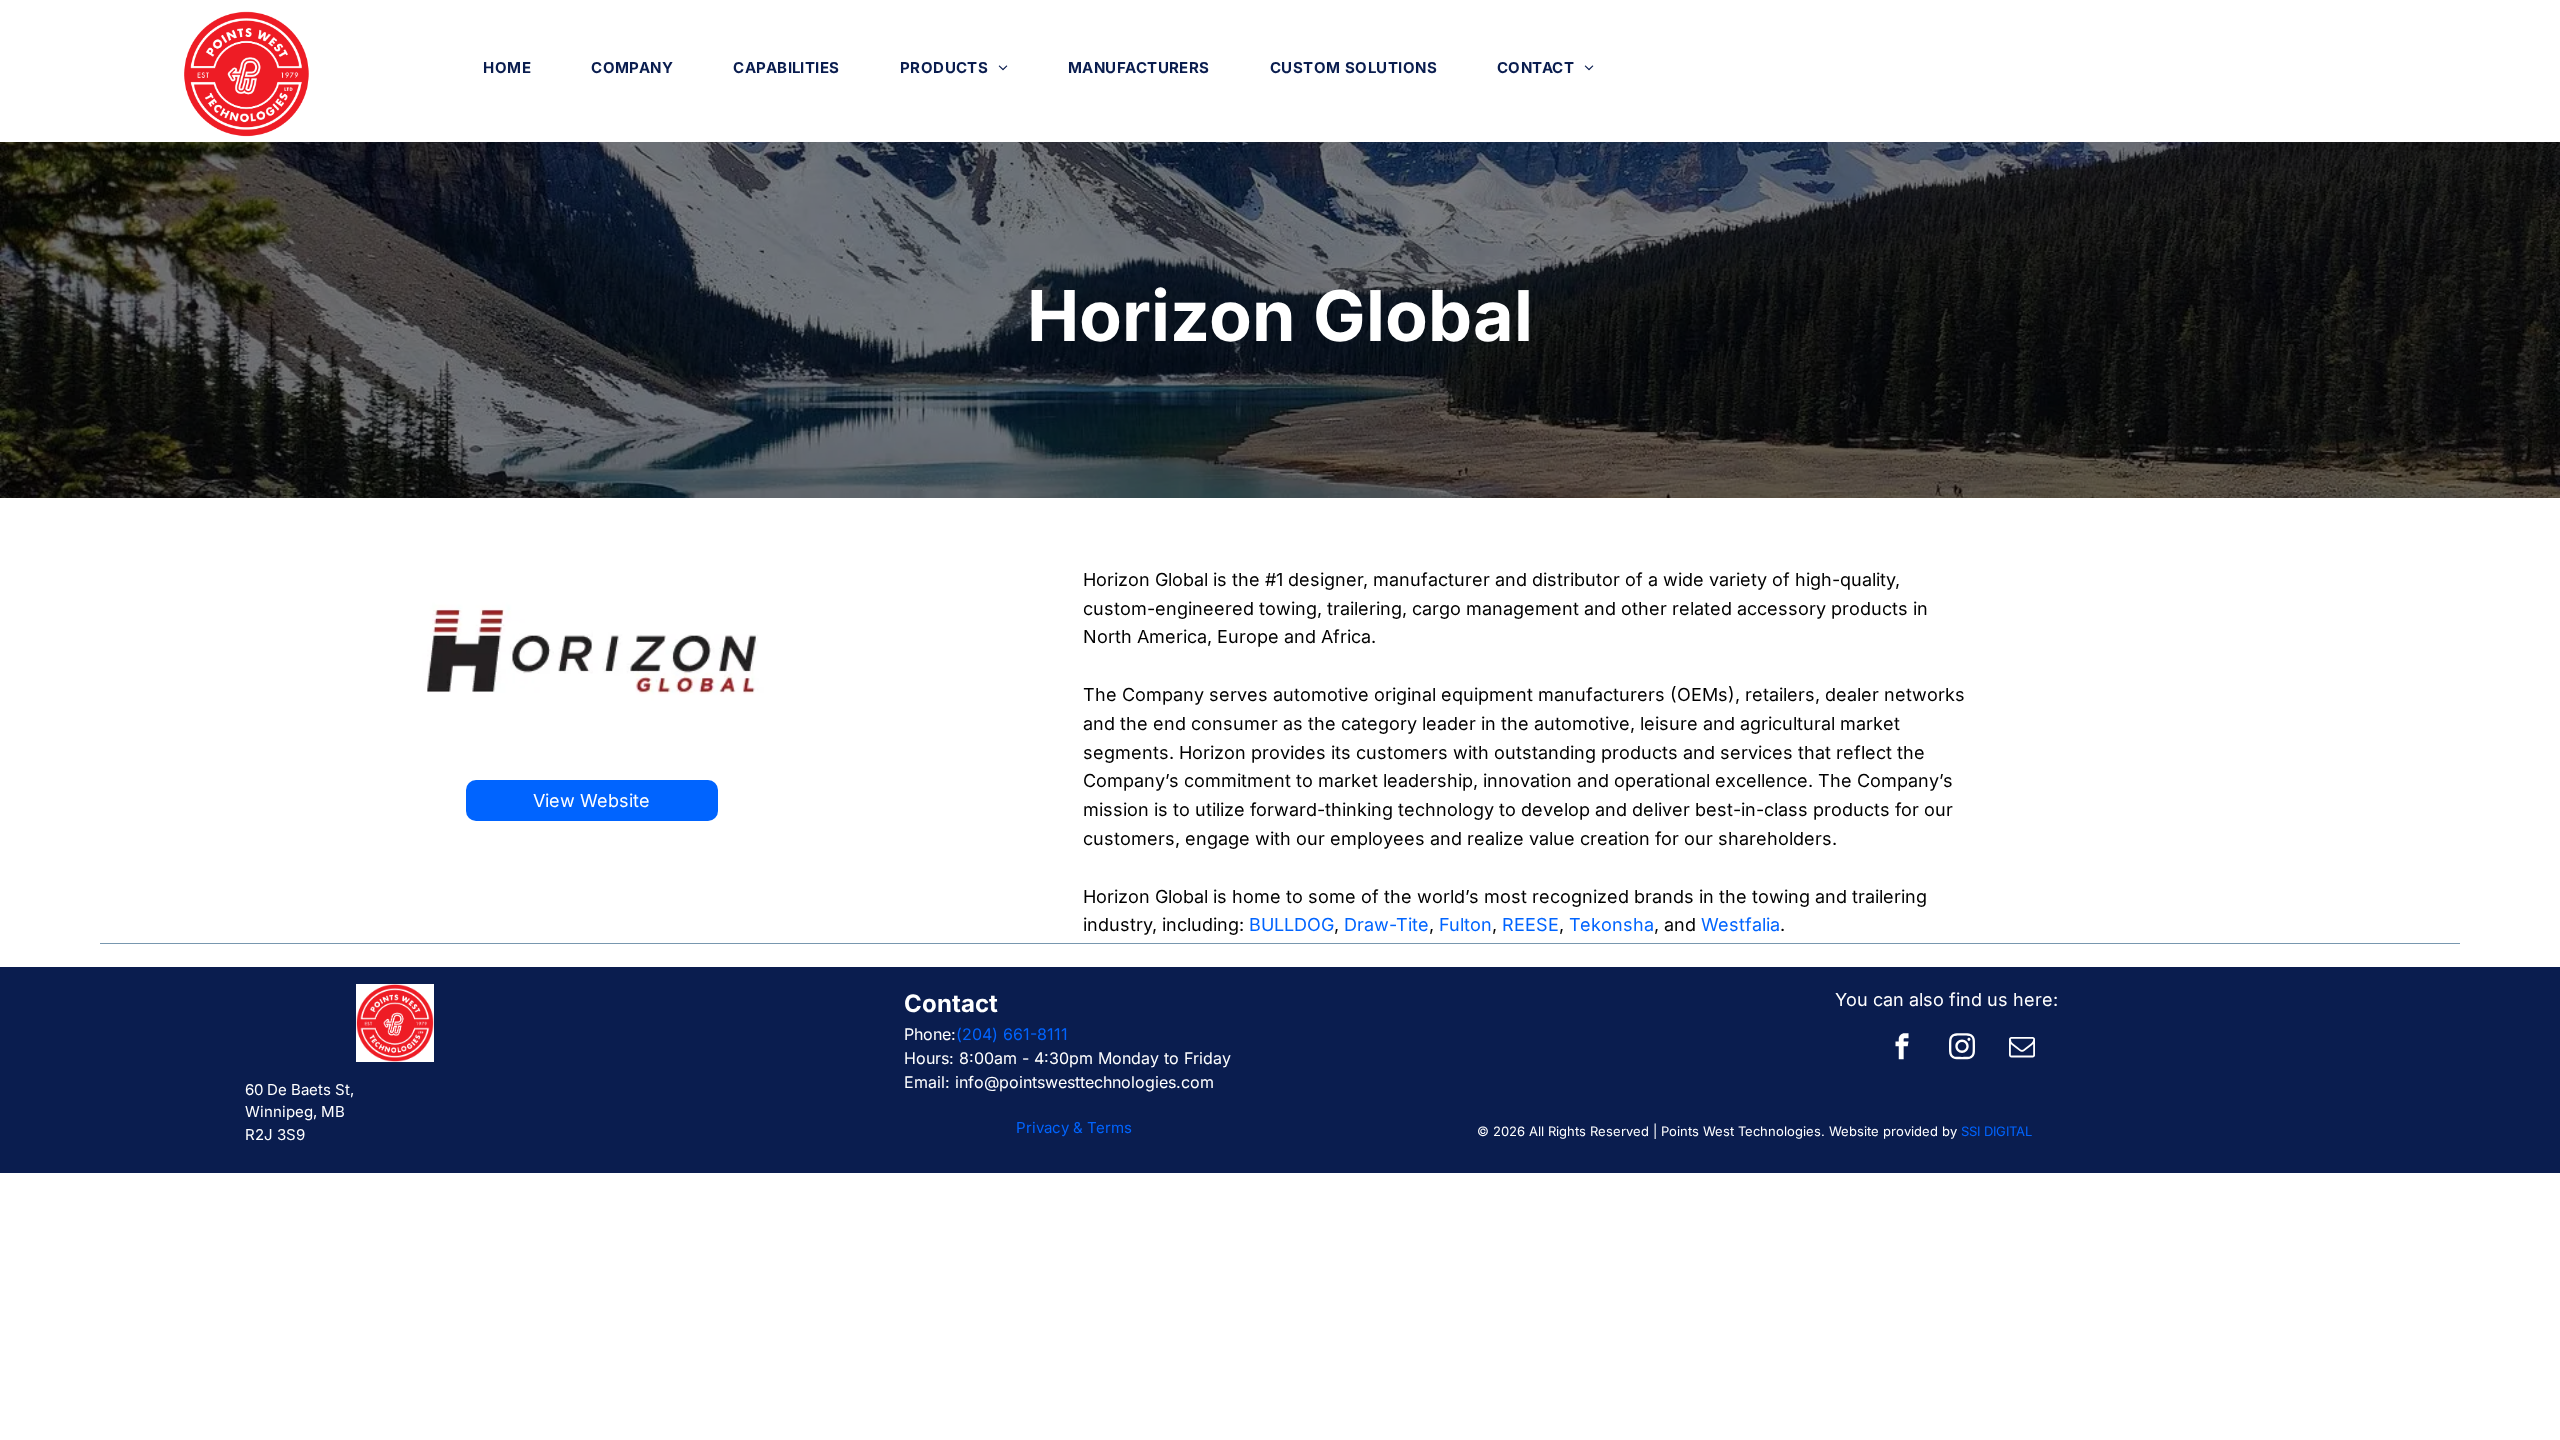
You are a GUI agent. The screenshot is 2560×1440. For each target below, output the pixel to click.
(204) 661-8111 (1012, 1034)
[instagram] (1962, 1048)
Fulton (1465, 924)
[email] (2022, 1048)
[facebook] (1902, 1048)
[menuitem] (507, 67)
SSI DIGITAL (1996, 1131)
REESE (1530, 924)
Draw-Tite (1386, 924)
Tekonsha (1611, 924)
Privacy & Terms (1074, 1127)
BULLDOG (1291, 924)
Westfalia (1740, 924)
